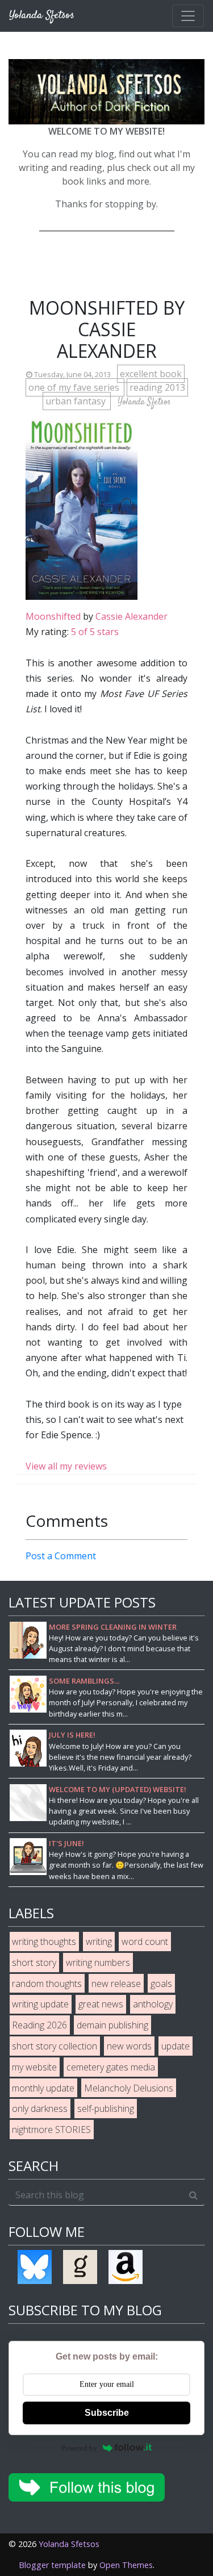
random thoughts (47, 1984)
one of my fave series (75, 387)
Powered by (79, 2448)
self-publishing (106, 2109)
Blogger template (52, 2565)
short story (34, 1963)
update (176, 2046)
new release (116, 1984)
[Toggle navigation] (188, 16)
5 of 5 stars (95, 632)
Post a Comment (61, 1556)
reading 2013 (157, 387)
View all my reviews (66, 1466)
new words (129, 2046)
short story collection (55, 2046)
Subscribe (107, 2413)
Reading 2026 (39, 2025)
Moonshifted (53, 616)
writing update (40, 2004)
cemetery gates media (111, 2067)
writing (99, 1942)
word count (145, 1942)
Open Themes (126, 2565)
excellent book (151, 374)
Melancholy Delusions (129, 2088)
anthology (153, 2004)
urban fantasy (77, 401)
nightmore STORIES (51, 2130)
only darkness (40, 2109)
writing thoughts (44, 1942)
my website (34, 2067)
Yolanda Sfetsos (69, 2544)
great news (101, 2004)
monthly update (43, 2088)
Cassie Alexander (131, 616)
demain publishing (112, 2025)
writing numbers (98, 1963)
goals (161, 1984)
